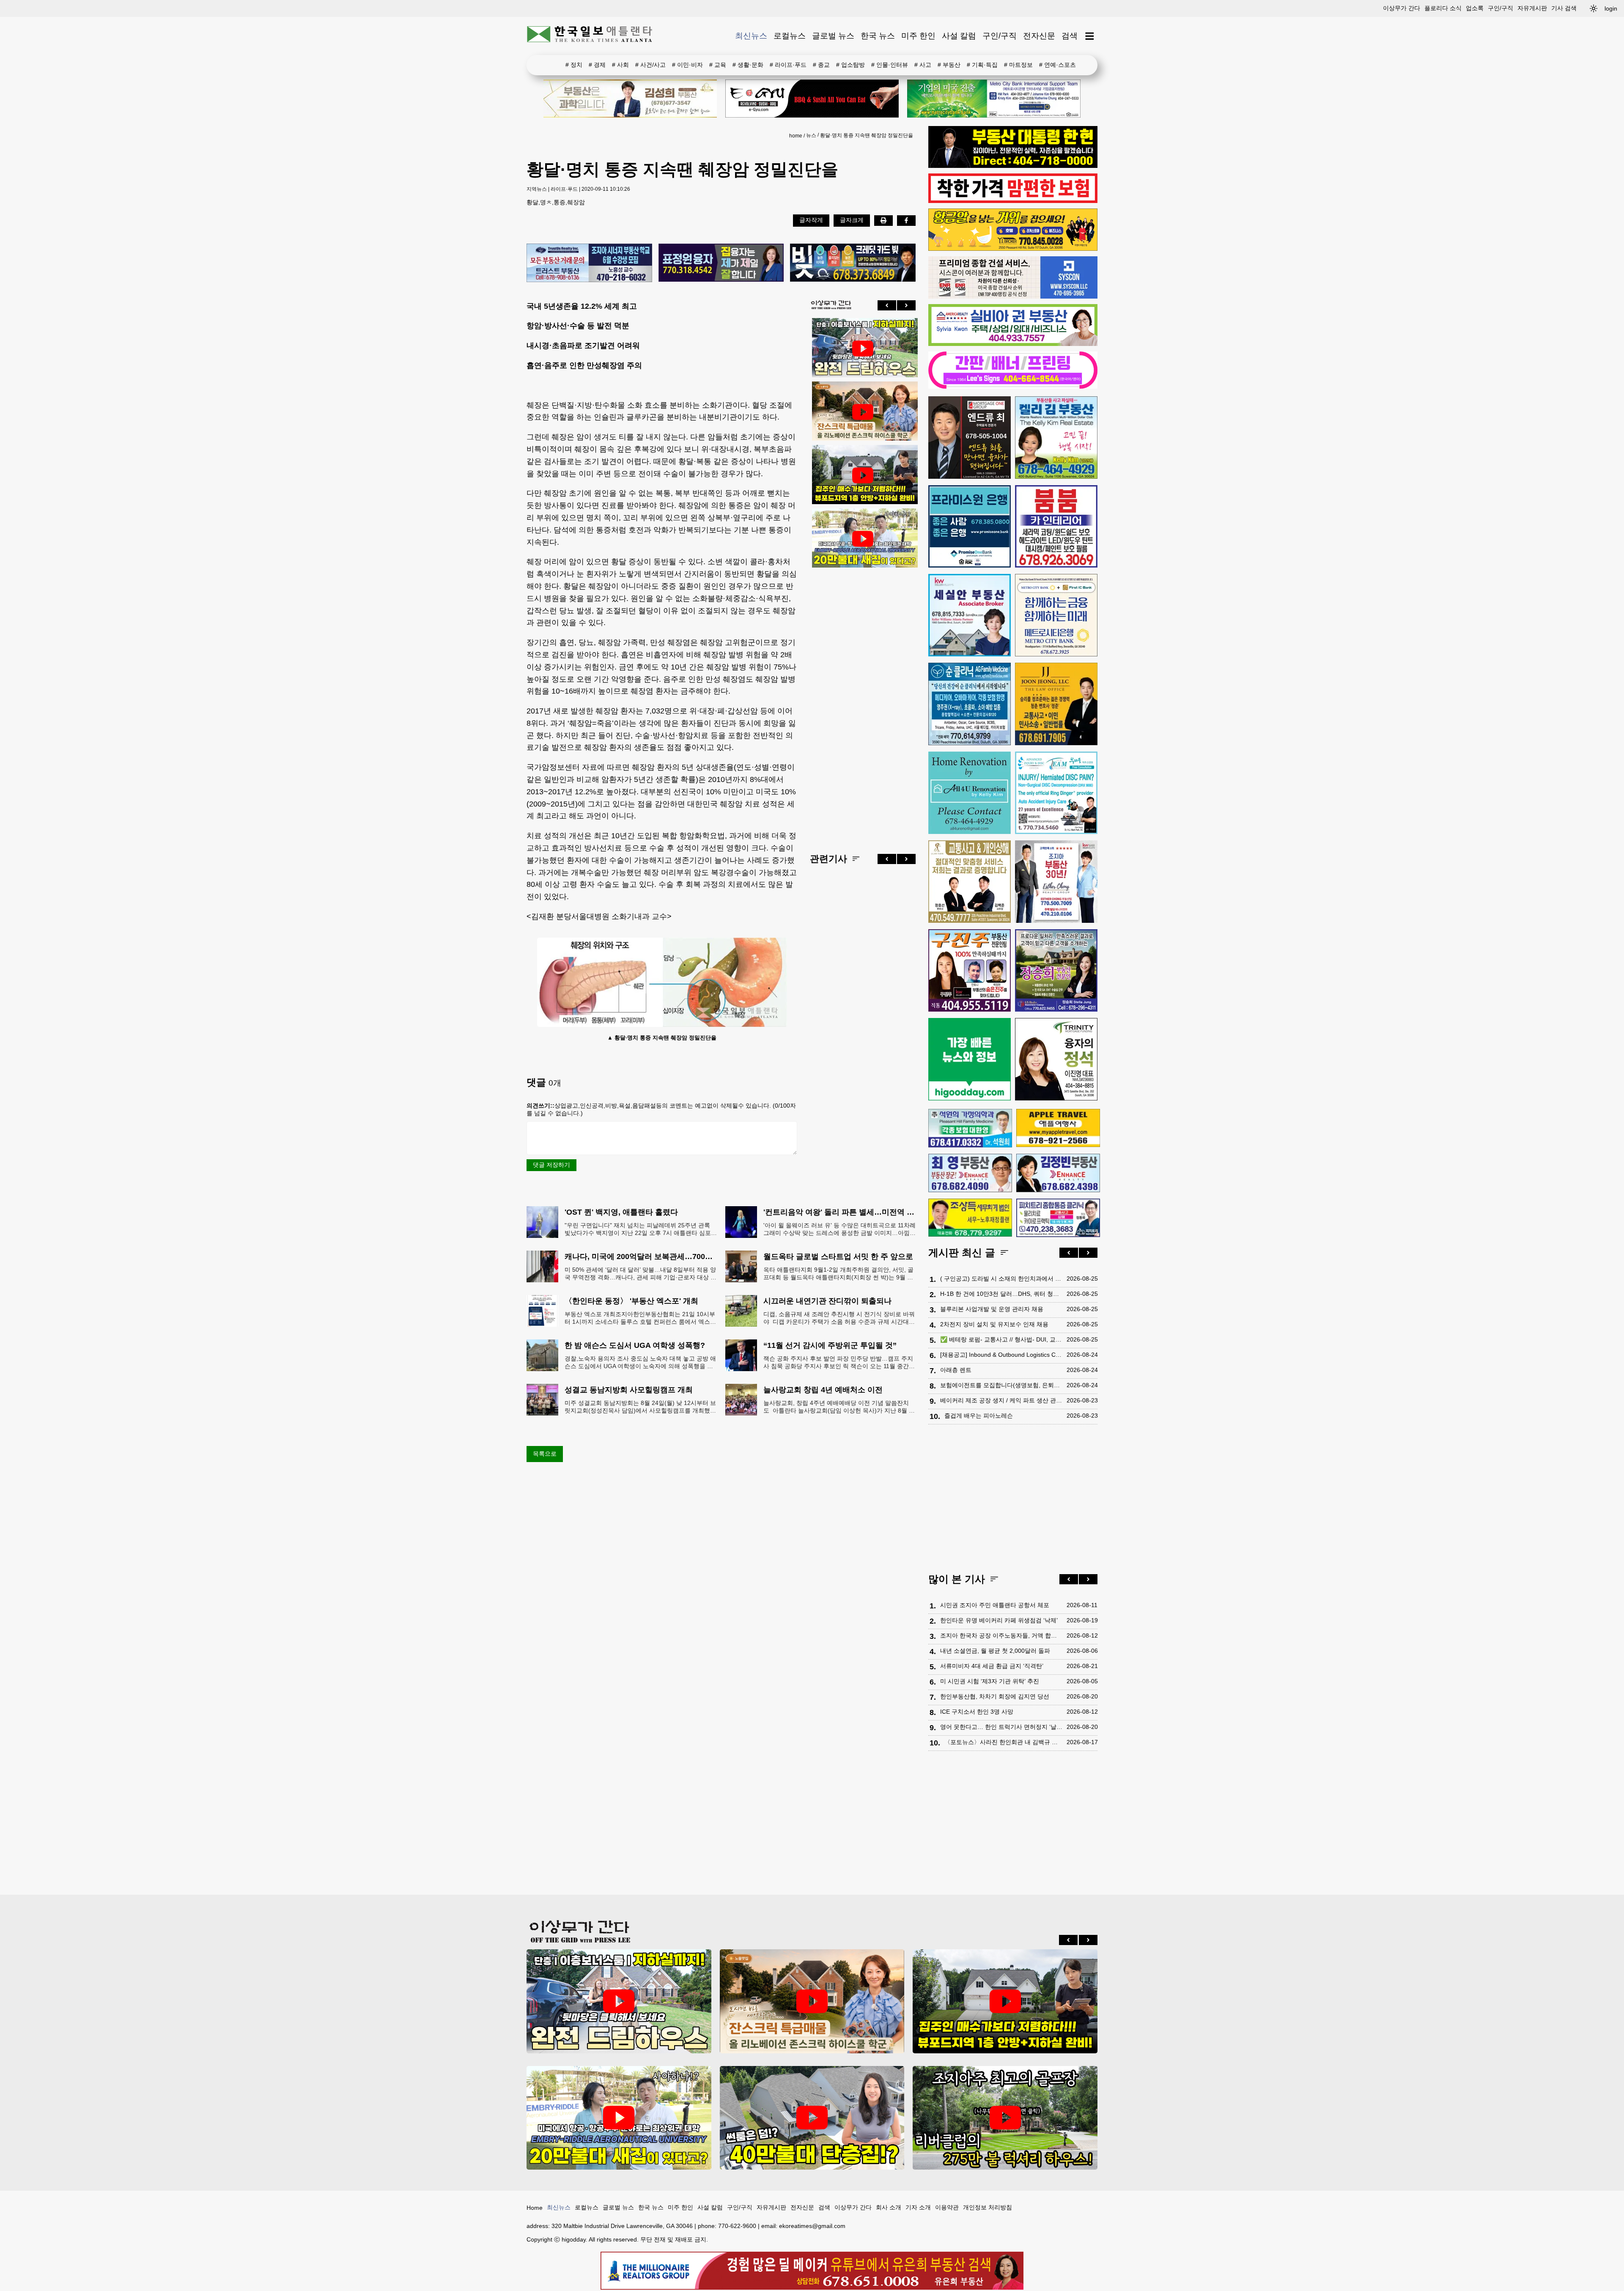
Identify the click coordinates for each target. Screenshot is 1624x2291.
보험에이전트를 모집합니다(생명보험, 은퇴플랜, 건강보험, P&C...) (1001, 1385)
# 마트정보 (1018, 65)
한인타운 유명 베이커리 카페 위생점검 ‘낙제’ (999, 1620)
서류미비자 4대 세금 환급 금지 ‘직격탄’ (992, 1666)
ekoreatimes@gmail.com (812, 2226)
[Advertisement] (863, 704)
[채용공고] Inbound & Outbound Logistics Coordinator (1001, 1355)
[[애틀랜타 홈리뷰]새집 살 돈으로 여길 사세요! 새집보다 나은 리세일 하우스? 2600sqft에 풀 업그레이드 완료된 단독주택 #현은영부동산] (863, 412)
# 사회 (620, 65)
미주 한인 (918, 36)
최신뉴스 (751, 36)
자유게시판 (1532, 8)
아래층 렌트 (956, 1370)
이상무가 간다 (1402, 8)
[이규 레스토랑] (812, 99)
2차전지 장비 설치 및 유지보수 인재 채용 (994, 1324)
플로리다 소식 (1443, 8)
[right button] (906, 305)
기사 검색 (1564, 8)
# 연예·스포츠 (1058, 65)
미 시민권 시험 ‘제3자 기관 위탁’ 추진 (990, 1681)
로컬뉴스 (790, 36)
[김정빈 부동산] (1058, 1173)
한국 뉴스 (878, 36)
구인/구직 (1501, 8)
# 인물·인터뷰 (890, 65)
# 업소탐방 (850, 65)
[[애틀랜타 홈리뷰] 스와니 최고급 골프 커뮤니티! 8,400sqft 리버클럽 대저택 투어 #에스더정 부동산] (1005, 2118)
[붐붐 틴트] (1056, 526)
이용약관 (947, 2207)
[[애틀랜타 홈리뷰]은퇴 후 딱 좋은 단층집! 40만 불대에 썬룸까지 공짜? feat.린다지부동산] (812, 2118)
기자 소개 (918, 2207)
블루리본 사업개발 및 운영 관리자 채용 (992, 1309)
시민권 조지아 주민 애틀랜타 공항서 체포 (995, 1605)
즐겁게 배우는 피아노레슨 (979, 1416)
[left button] (887, 305)
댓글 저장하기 (551, 1165)
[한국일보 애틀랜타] (590, 36)
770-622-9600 (737, 2226)
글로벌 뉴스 (833, 36)
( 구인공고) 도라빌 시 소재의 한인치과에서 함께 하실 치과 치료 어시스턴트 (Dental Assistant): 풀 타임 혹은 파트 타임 (1001, 1279)
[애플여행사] (1058, 1128)
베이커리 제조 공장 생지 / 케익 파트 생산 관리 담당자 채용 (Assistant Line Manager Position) (1001, 1400)
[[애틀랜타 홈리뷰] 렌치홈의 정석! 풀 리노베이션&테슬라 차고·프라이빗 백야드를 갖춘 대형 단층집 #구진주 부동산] (863, 348)
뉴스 (811, 135)
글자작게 (811, 220)
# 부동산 (949, 65)
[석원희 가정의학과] (970, 1128)
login (1611, 8)
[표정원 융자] (721, 263)
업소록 (1475, 8)
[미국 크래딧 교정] (853, 263)
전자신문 (1039, 36)
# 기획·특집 (982, 65)
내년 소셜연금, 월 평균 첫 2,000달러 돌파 (995, 1651)
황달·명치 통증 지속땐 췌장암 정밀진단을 (867, 135)
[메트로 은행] (1056, 615)
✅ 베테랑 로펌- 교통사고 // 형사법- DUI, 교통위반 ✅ (1001, 1339)
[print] (883, 220)
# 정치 (574, 65)
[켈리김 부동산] (1056, 438)
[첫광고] (994, 99)
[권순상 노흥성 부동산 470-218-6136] (589, 263)
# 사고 (923, 65)
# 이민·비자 (687, 65)
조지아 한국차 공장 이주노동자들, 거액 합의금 (1001, 1635)
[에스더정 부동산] (1056, 882)
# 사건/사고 (650, 65)
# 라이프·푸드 (788, 65)
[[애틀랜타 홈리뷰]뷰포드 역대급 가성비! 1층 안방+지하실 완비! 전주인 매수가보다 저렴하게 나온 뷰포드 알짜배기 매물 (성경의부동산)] (863, 475)
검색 (1070, 36)
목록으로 (545, 1454)
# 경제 (597, 65)
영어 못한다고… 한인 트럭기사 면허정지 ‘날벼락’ (1001, 1727)
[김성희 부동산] (630, 99)
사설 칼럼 (959, 36)
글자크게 (852, 220)
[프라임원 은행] (970, 526)
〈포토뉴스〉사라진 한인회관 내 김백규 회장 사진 (1003, 1742)
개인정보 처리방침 (988, 2207)
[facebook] (906, 220)
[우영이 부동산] (1013, 249)
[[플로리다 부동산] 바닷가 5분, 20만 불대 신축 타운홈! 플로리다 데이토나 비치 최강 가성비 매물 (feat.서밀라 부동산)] (863, 539)
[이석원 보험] (1013, 201)
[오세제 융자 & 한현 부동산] (1013, 166)
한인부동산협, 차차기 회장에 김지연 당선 (995, 1696)
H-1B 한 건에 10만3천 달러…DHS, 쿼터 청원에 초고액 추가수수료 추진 (1001, 1294)
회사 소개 (889, 2207)
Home (535, 2208)
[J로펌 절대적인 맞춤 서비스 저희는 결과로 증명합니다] (970, 882)
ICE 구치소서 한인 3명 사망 (977, 1712)
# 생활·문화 (748, 65)
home (796, 136)
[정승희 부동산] (1056, 970)
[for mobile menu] (1090, 36)
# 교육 (718, 65)
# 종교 (821, 65)
